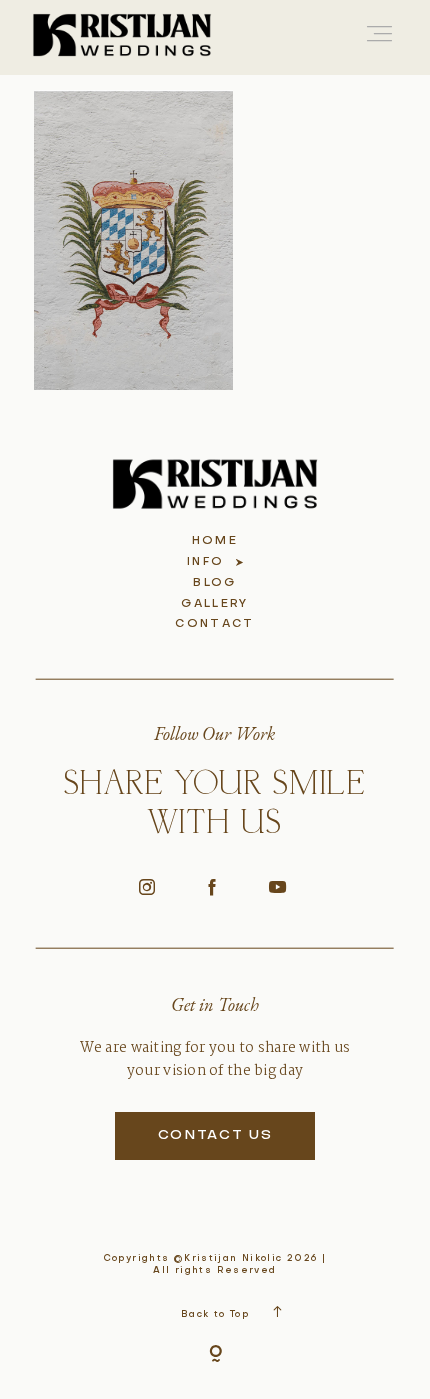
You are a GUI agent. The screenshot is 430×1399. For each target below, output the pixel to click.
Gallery (214, 604)
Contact (214, 624)
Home (215, 541)
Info (205, 562)
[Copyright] (215, 1355)
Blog (214, 583)
